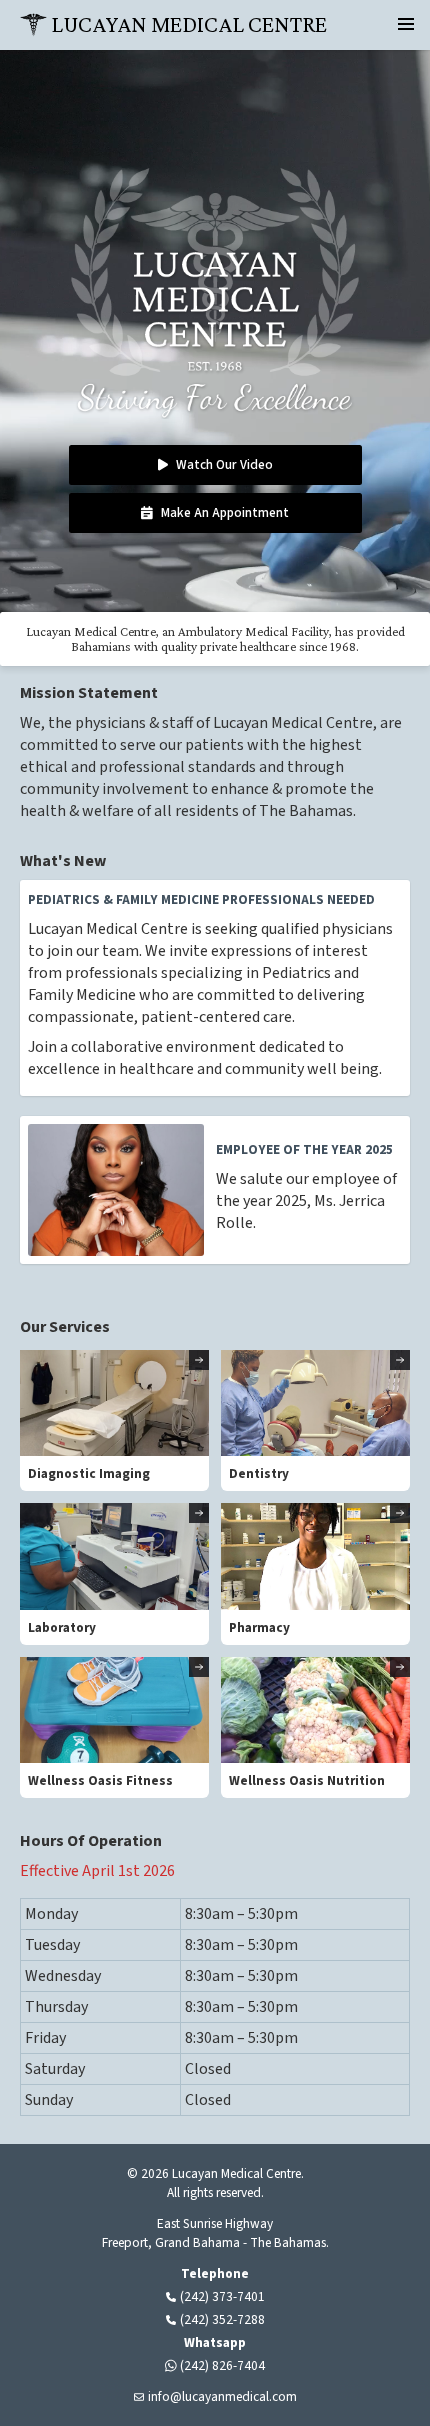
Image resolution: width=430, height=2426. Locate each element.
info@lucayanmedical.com (222, 2396)
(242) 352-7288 (222, 2319)
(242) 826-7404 (222, 2365)
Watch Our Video (223, 464)
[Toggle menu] (406, 24)
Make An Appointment (225, 512)
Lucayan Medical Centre (189, 24)
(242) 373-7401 (222, 2296)
